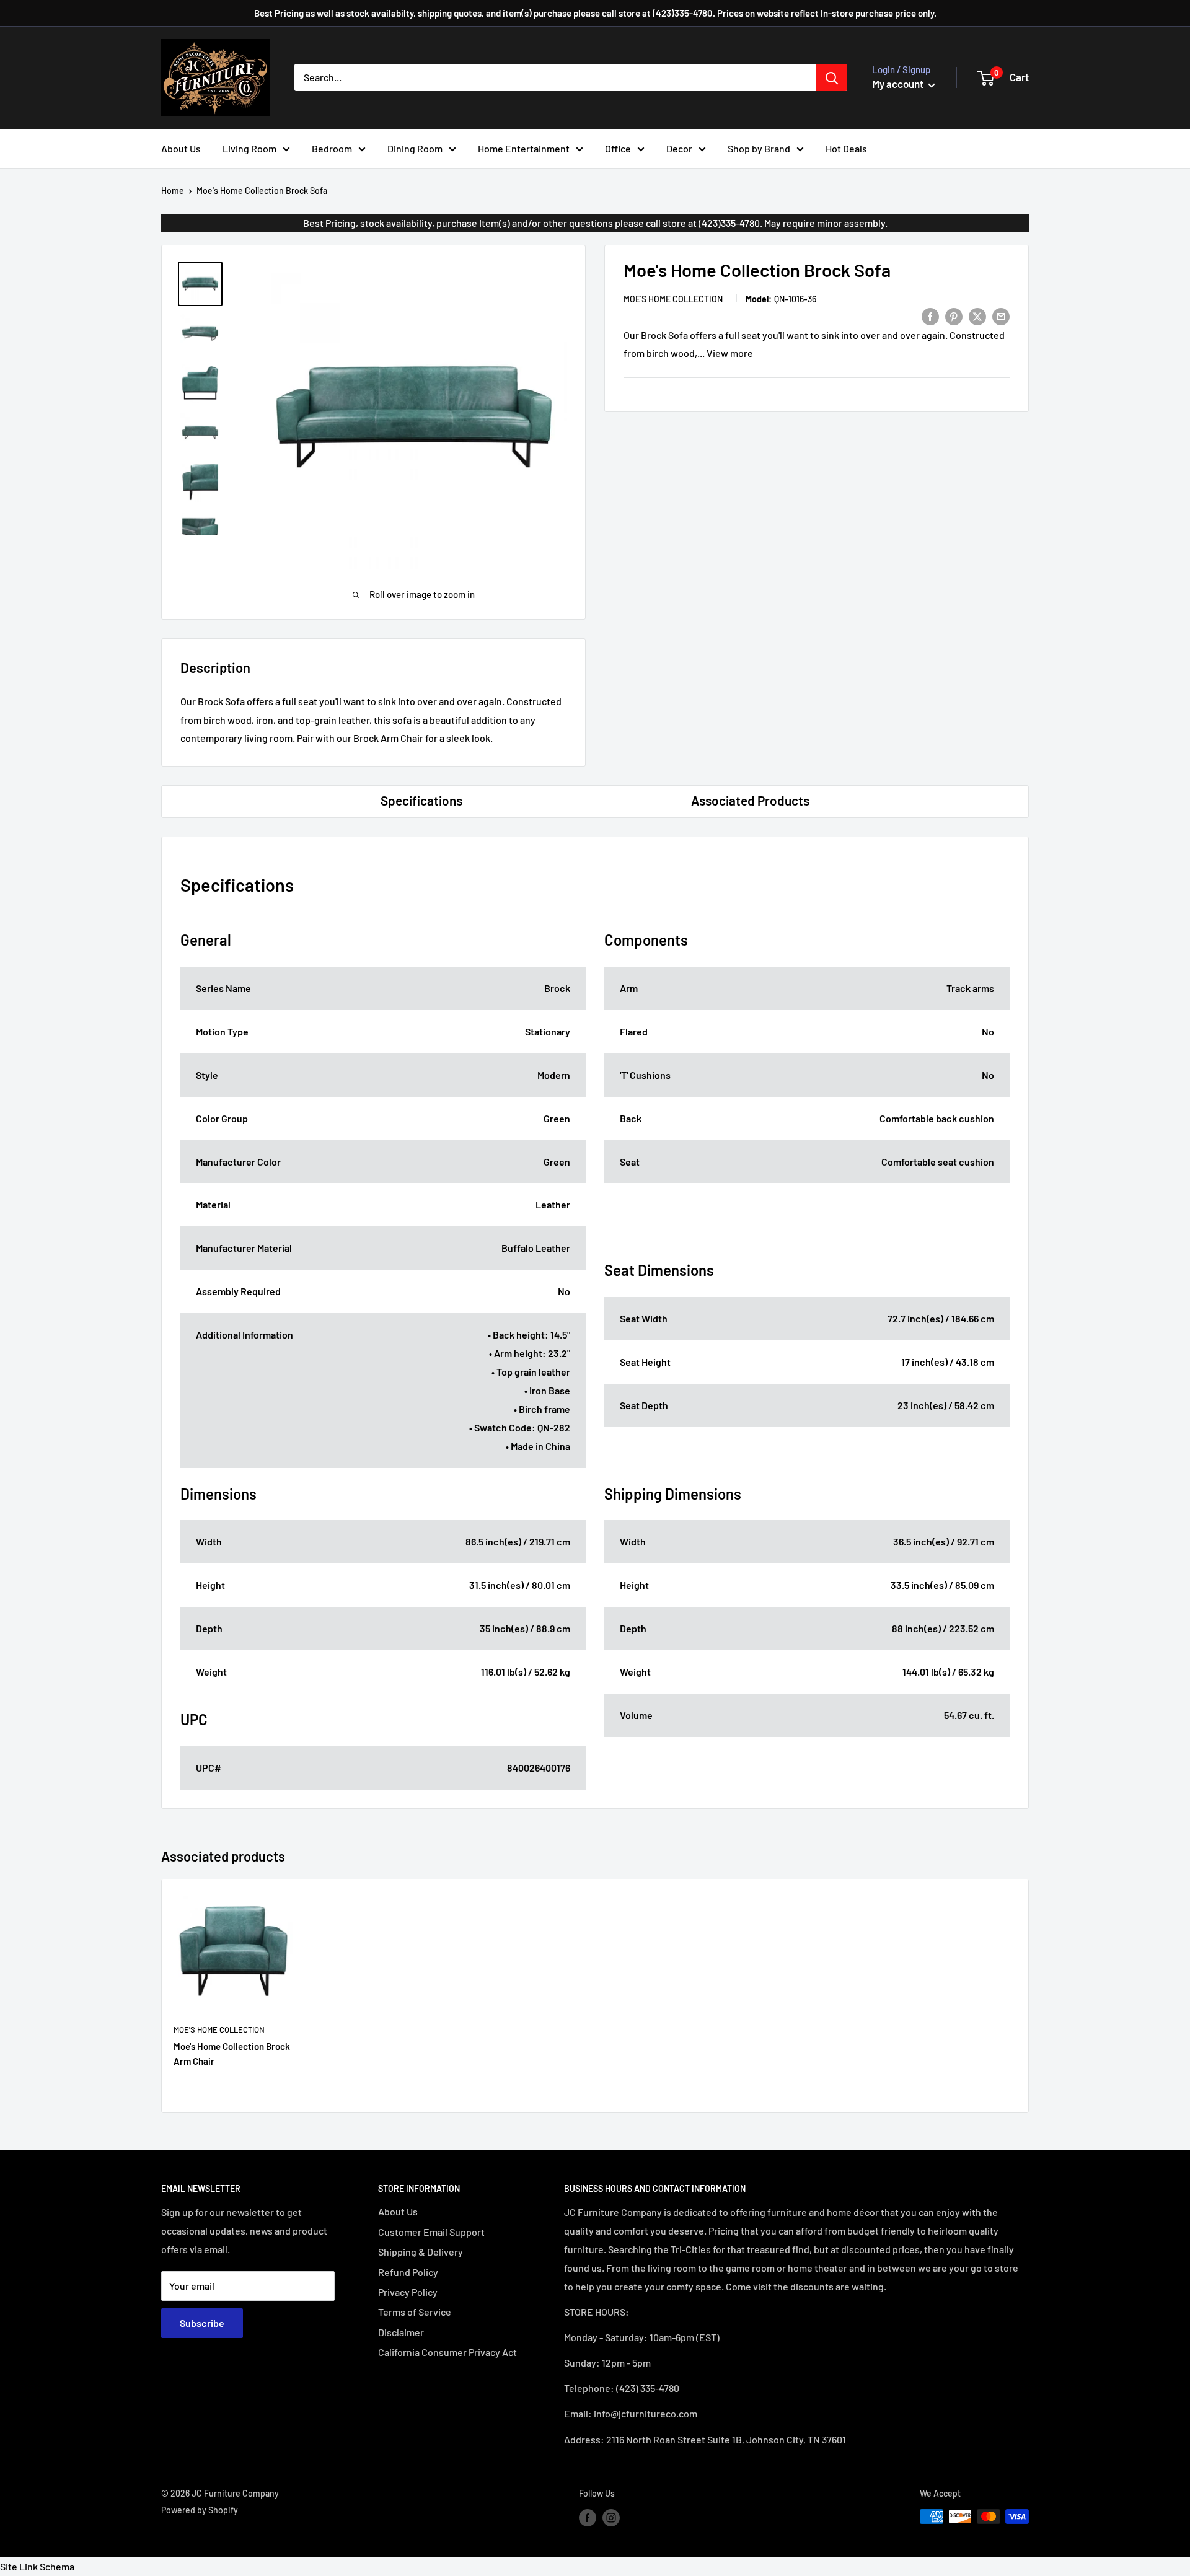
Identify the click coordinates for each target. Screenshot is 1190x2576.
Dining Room (415, 148)
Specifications (421, 800)
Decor (679, 148)
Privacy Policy (408, 2292)
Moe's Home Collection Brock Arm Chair (232, 2053)
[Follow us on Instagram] (611, 2518)
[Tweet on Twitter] (977, 316)
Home (173, 191)
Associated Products (750, 800)
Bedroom (332, 148)
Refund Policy (408, 2272)
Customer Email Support (431, 2232)
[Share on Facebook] (930, 316)
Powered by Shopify (200, 2510)
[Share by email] (1001, 316)
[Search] (832, 77)
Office (618, 148)
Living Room (249, 148)
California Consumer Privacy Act (447, 2352)
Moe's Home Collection (673, 299)
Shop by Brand (759, 148)
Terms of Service (415, 2312)
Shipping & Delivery (421, 2252)
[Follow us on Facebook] (588, 2518)
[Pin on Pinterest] (954, 316)
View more (730, 353)
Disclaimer (401, 2332)
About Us (181, 148)
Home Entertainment (524, 148)
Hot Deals (846, 148)
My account (899, 84)
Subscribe (202, 2323)
